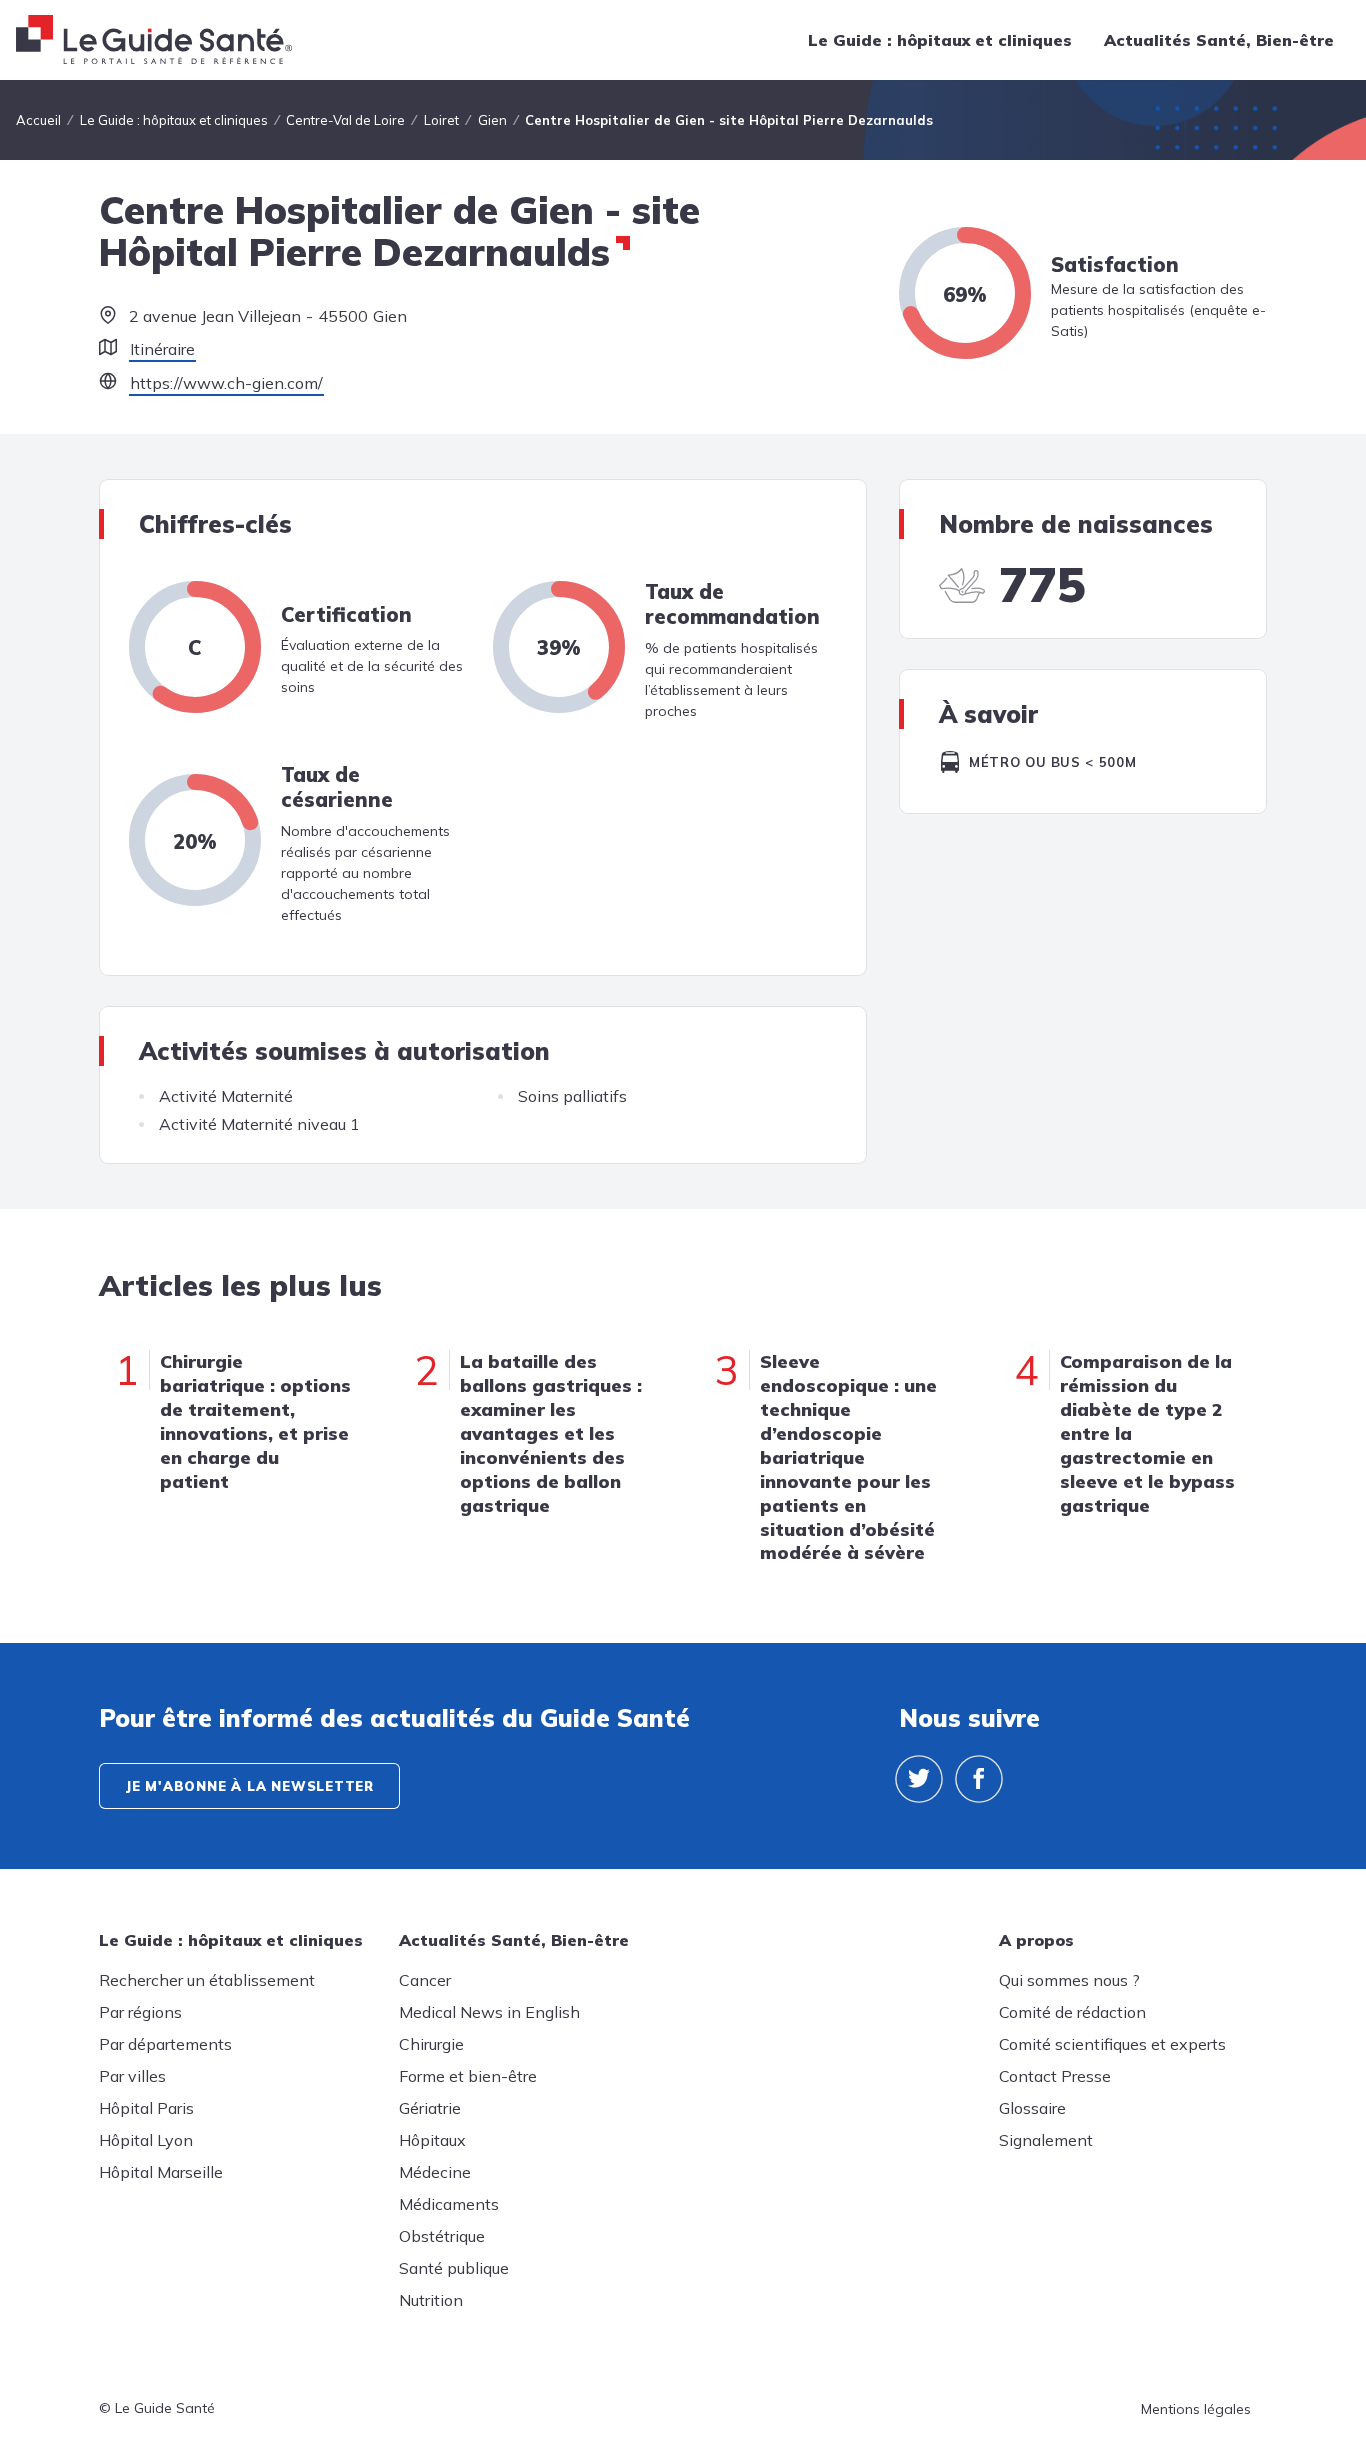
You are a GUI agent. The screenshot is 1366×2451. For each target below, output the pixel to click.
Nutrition (431, 2300)
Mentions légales (1196, 2409)
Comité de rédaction (1072, 2012)
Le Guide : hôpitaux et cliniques (940, 40)
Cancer (425, 1980)
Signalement (1046, 2140)
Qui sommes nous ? (1069, 1980)
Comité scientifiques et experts (1112, 2044)
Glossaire (1032, 2108)
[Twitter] (919, 1779)
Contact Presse (1055, 2076)
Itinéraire (162, 349)
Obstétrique (442, 2236)
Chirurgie (431, 2044)
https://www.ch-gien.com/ (226, 383)
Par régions (140, 2012)
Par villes (132, 2076)
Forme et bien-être (468, 2076)
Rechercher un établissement (207, 1980)
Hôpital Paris (146, 2108)
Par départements (165, 2044)
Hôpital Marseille (161, 2172)
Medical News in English (489, 2012)
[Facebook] (979, 1779)
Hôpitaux (432, 2140)
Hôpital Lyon (146, 2140)
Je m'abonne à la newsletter (249, 1786)
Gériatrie (430, 2108)
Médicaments (449, 2204)
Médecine (435, 2172)
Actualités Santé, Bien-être (1219, 40)
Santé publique (454, 2268)
